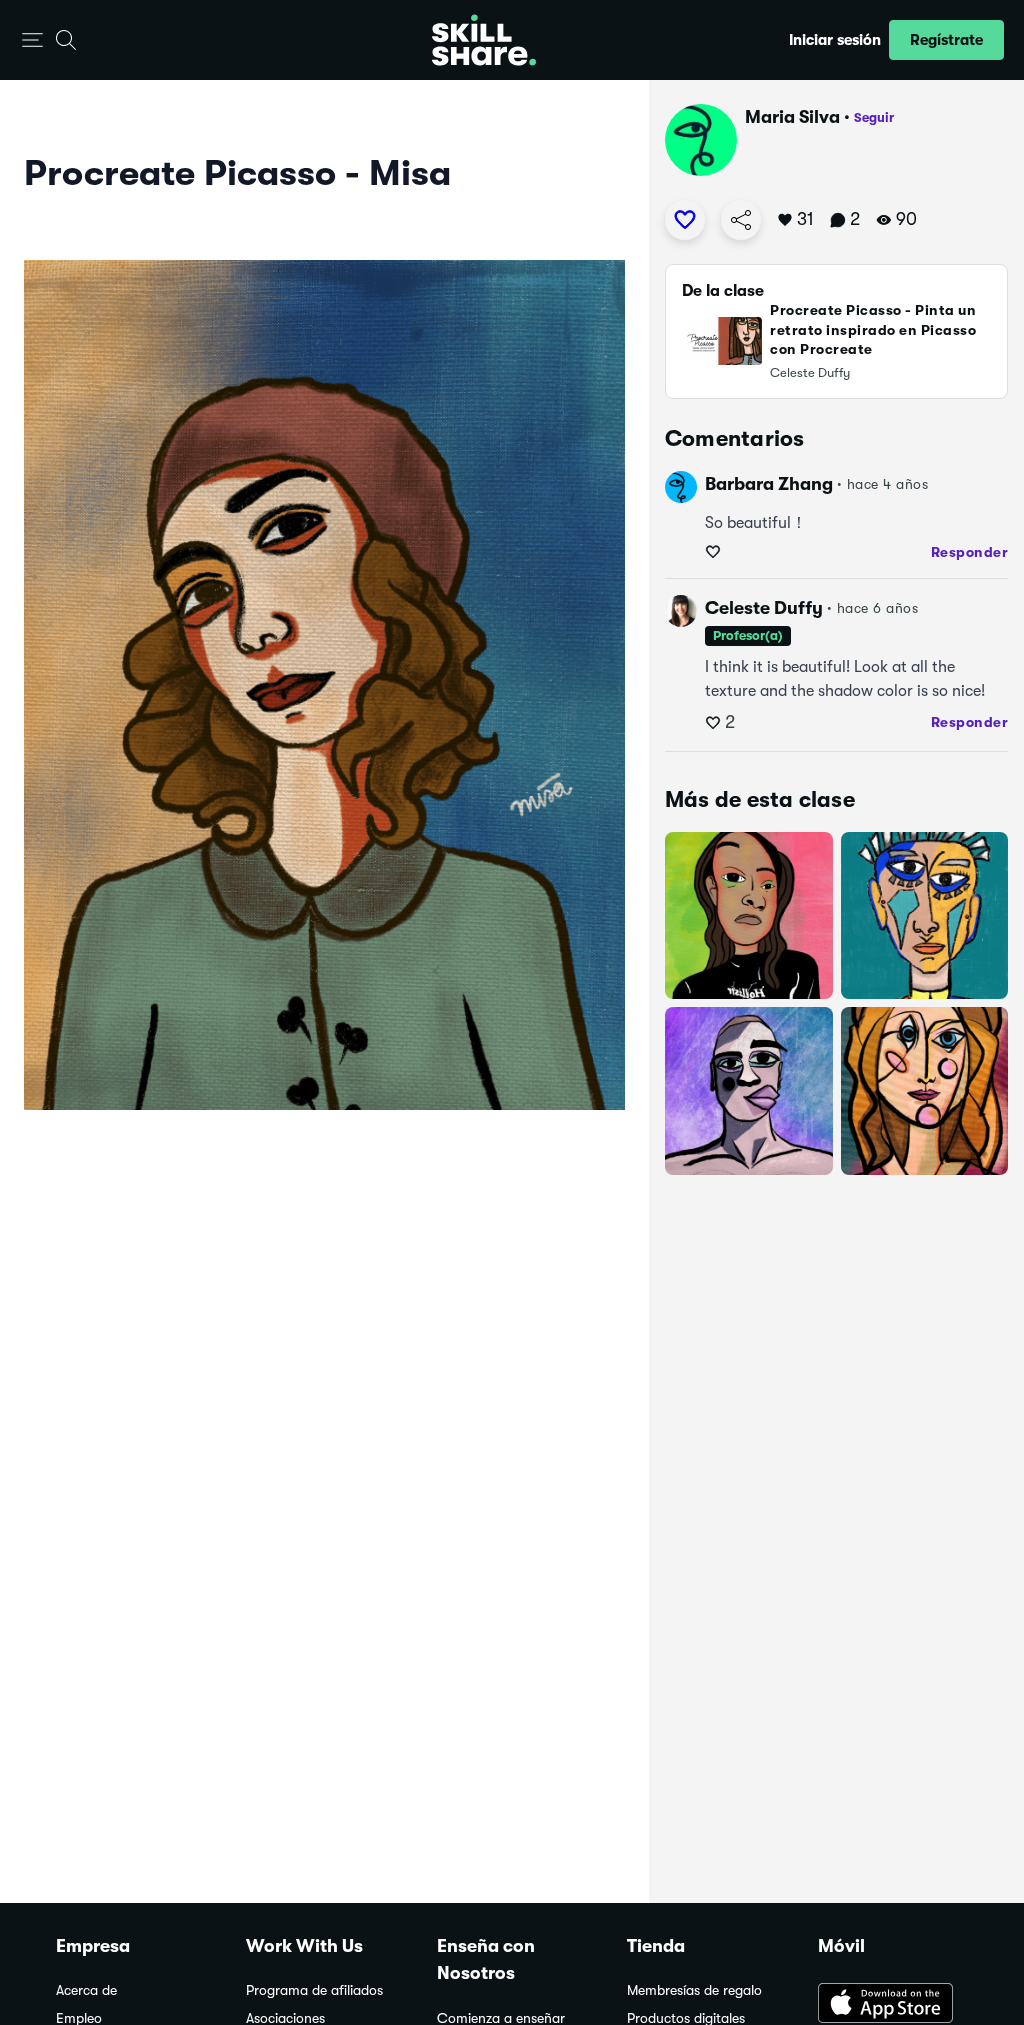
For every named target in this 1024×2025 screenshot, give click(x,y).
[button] (32, 40)
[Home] (484, 40)
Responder (970, 552)
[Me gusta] (685, 220)
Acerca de (86, 1990)
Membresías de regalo (694, 1990)
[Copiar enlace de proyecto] (741, 220)
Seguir (874, 117)
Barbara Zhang (769, 484)
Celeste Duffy (764, 608)
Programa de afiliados (314, 1990)
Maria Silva (792, 117)
